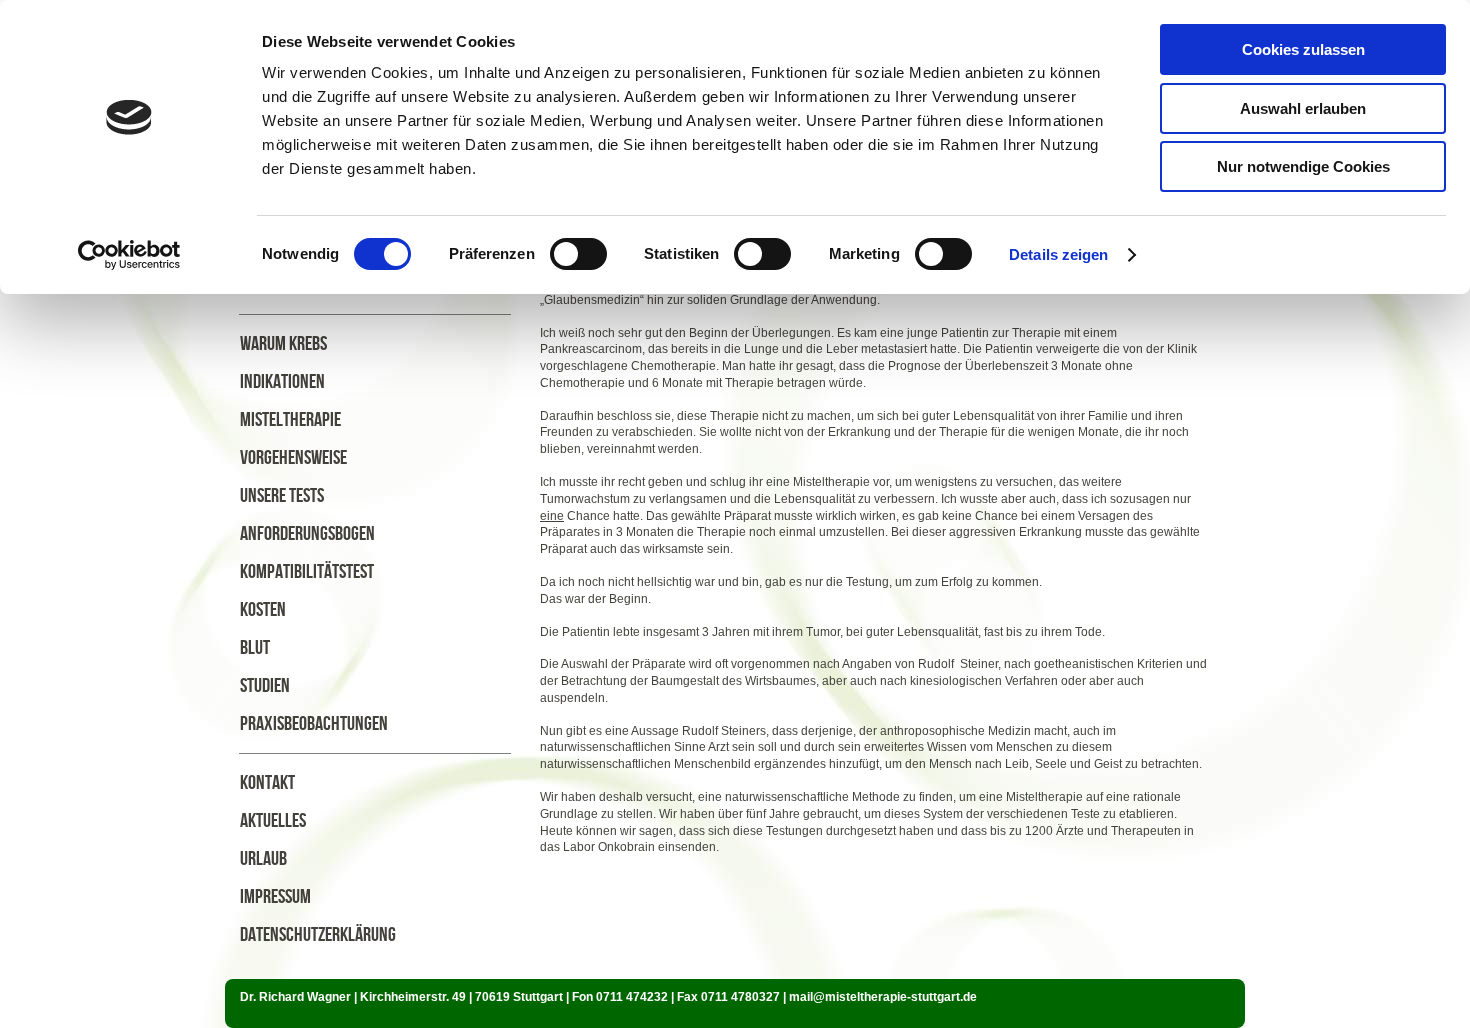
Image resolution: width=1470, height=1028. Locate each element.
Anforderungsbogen (307, 534)
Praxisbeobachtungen (314, 724)
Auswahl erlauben (1303, 108)
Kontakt (267, 783)
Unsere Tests (282, 496)
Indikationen (282, 382)
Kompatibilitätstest (307, 572)
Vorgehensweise (293, 458)
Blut (255, 648)
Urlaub (263, 859)
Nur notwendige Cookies (1303, 166)
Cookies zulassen (1303, 49)
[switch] (578, 254)
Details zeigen (1058, 254)
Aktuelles (273, 821)
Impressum (275, 897)
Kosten (263, 610)
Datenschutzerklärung (318, 935)
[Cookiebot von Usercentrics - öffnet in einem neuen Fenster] (129, 255)
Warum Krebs (283, 344)
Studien (265, 686)
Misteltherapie (290, 420)
